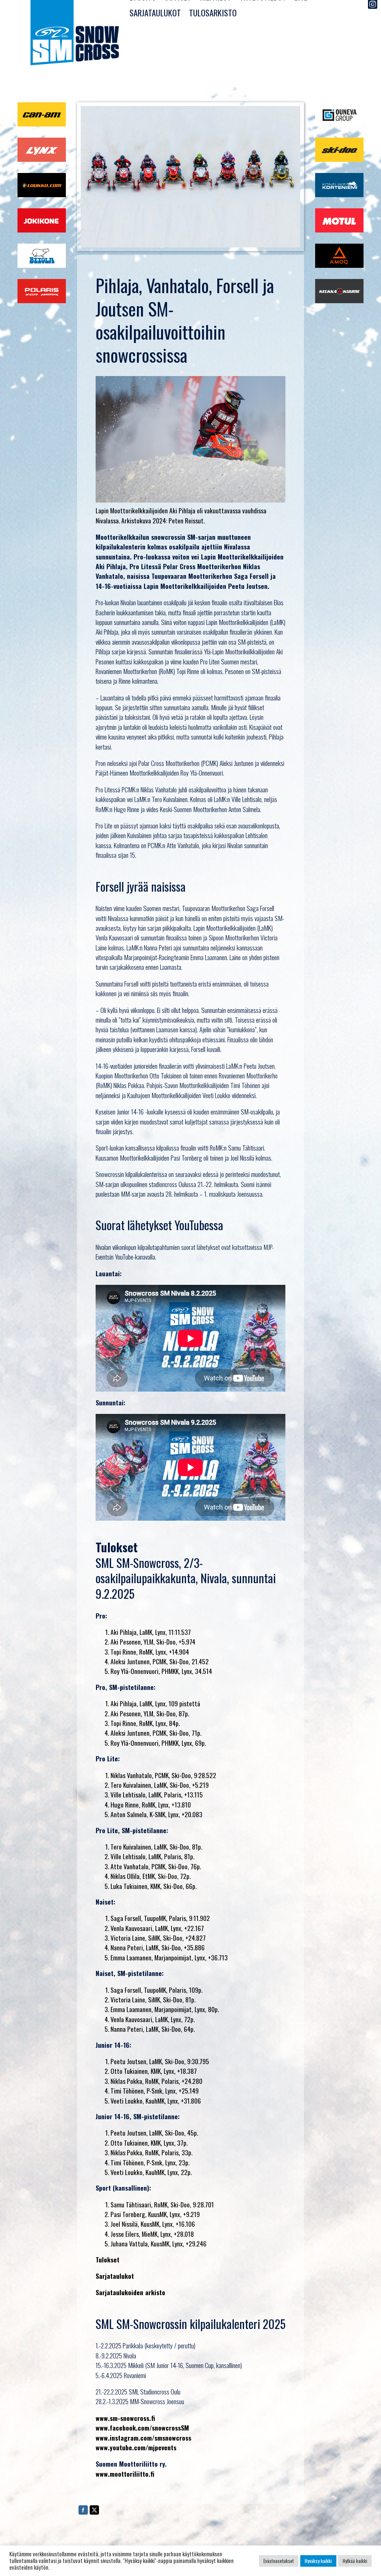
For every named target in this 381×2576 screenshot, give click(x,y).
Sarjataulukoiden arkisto (130, 2292)
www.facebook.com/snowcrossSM (142, 2428)
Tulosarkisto (213, 12)
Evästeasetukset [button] (279, 2561)
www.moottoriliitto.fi (125, 2474)
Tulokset (108, 2259)
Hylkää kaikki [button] (355, 2561)
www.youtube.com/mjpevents (136, 2447)
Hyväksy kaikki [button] (318, 2561)
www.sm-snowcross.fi (125, 2418)
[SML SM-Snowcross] (75, 34)
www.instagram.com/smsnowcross (143, 2438)
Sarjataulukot (155, 12)
